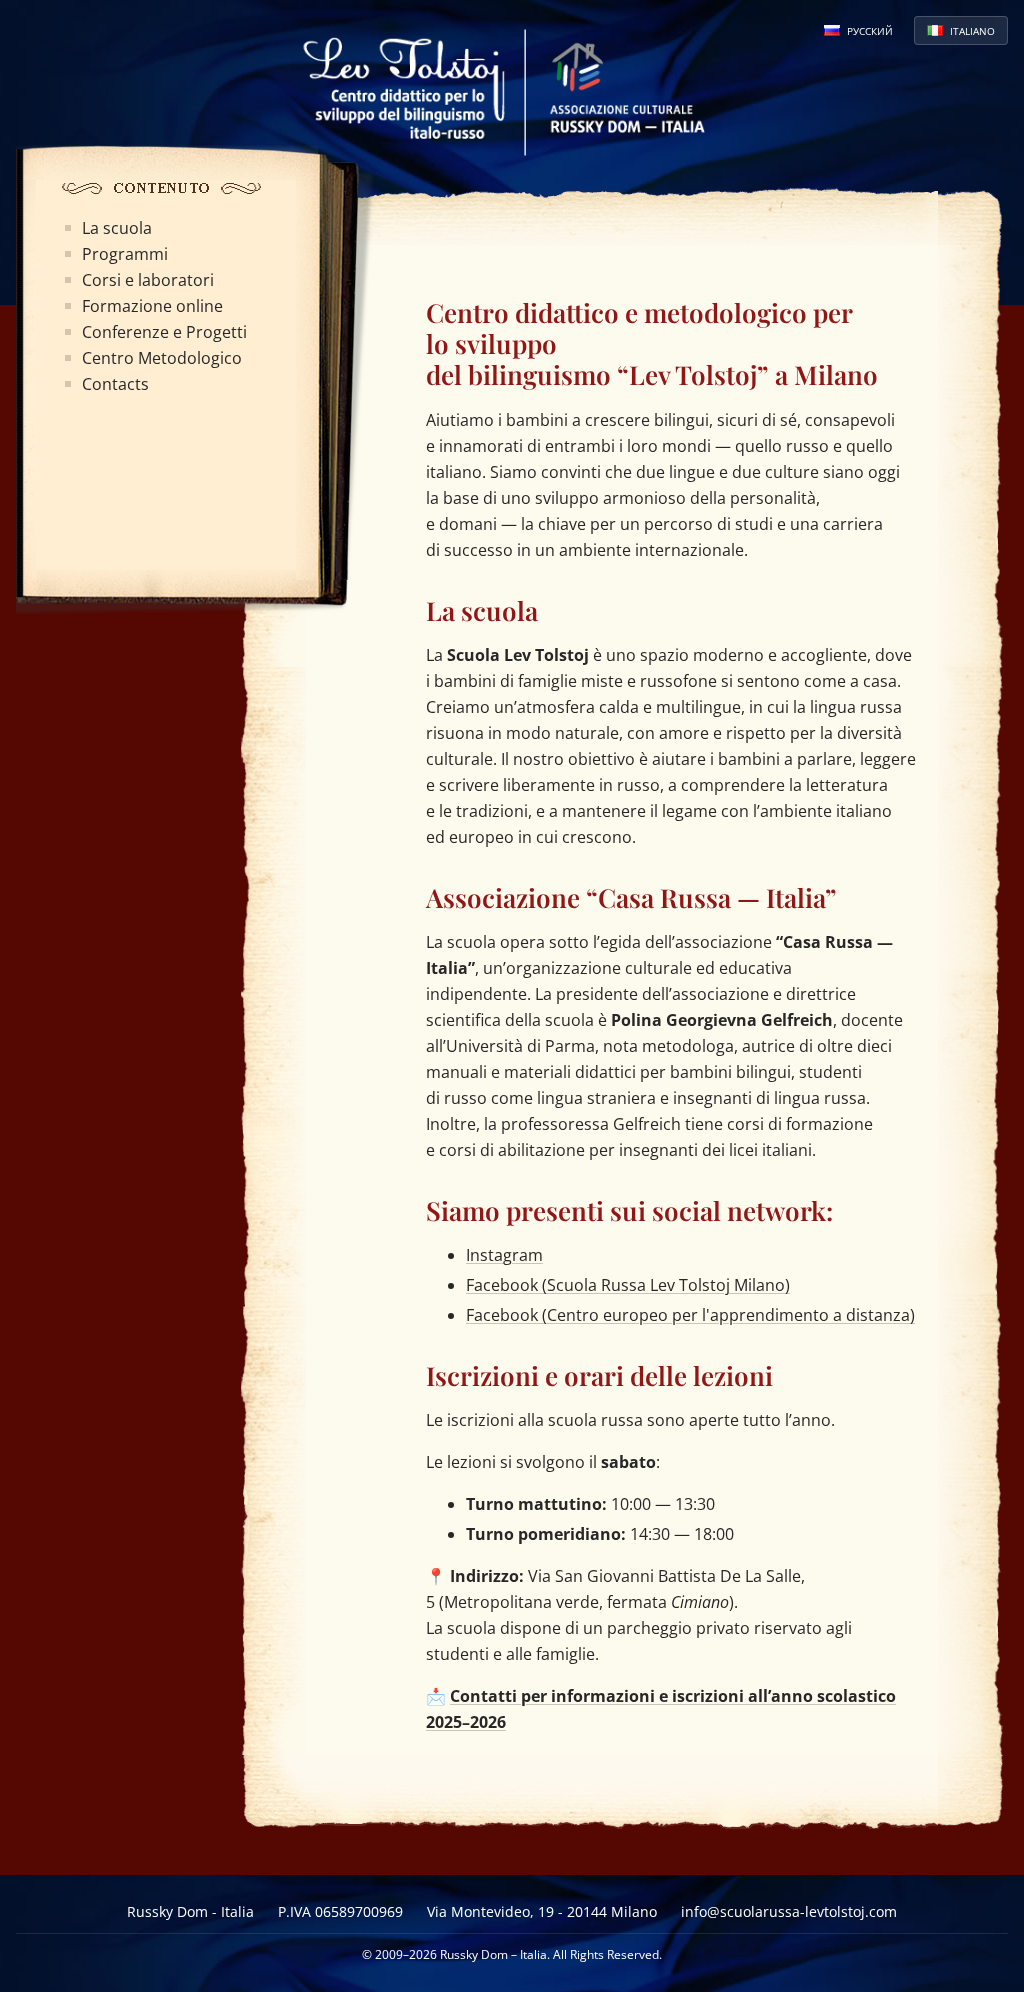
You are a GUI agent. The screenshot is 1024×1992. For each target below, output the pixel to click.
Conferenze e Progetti (164, 332)
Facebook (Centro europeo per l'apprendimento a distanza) (690, 1315)
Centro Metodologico (162, 358)
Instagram (504, 1255)
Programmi (125, 254)
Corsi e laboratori (148, 280)
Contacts (115, 384)
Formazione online (152, 306)
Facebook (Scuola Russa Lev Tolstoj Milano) (628, 1285)
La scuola (117, 228)
